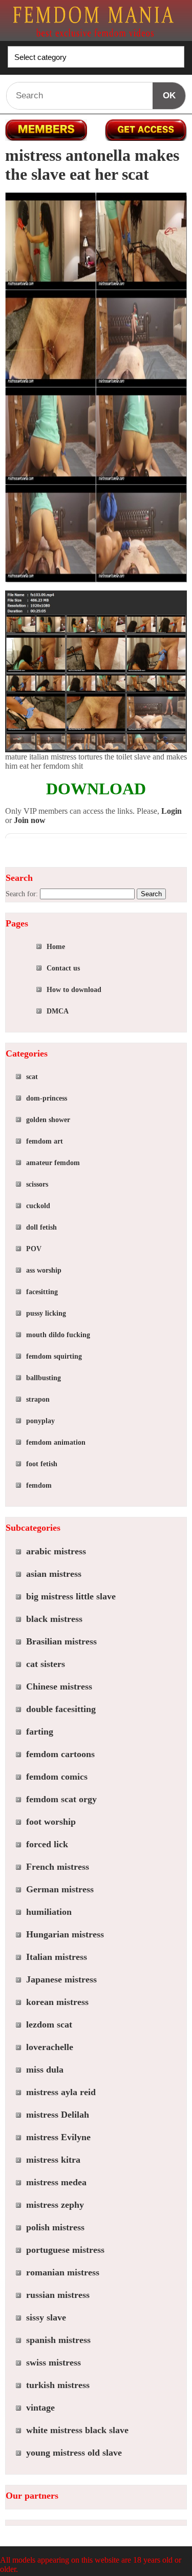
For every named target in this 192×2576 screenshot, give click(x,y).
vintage (40, 2408)
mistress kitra (53, 2160)
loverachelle (50, 2047)
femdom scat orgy (61, 1799)
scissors (37, 1184)
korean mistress (57, 2002)
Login (172, 811)
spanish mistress (58, 2340)
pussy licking (46, 1313)
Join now (30, 820)
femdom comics (57, 1777)
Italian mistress (57, 1957)
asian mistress (54, 1574)
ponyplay (40, 1421)
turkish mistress (58, 2385)
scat (32, 1077)
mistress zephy (55, 2205)
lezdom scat (49, 2024)
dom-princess (47, 1098)
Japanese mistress (61, 1979)
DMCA (58, 1011)
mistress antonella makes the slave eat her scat (92, 165)
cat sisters (46, 1664)
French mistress (58, 1867)
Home (56, 947)
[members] (46, 130)
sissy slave (46, 2317)
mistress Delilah (58, 2115)
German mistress (60, 1889)
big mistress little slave (71, 1596)
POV (34, 1249)
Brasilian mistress (61, 1641)
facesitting (42, 1292)
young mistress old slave (74, 2453)
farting (40, 1732)
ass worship (44, 1270)
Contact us (63, 968)
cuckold (38, 1206)
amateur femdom (53, 1163)
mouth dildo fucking (58, 1335)
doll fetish (41, 1227)
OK (169, 96)
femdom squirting (54, 1356)
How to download (74, 990)
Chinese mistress (59, 1686)
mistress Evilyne (58, 2137)
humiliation (49, 1912)
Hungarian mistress (65, 1934)
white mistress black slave (77, 2430)
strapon (38, 1399)
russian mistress (58, 2295)
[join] (146, 130)
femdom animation (56, 1442)
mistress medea (56, 2182)
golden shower (48, 1120)
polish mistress (55, 2227)
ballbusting (44, 1378)
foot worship (51, 1822)
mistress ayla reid (61, 2092)
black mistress (54, 1619)
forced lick (47, 1844)
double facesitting (61, 1709)
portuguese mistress (65, 2250)
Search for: (22, 894)
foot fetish (42, 1464)
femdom (39, 1485)
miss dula (45, 2070)
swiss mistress (54, 2362)
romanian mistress (63, 2272)
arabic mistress (56, 1551)
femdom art (45, 1141)
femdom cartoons (60, 1754)
